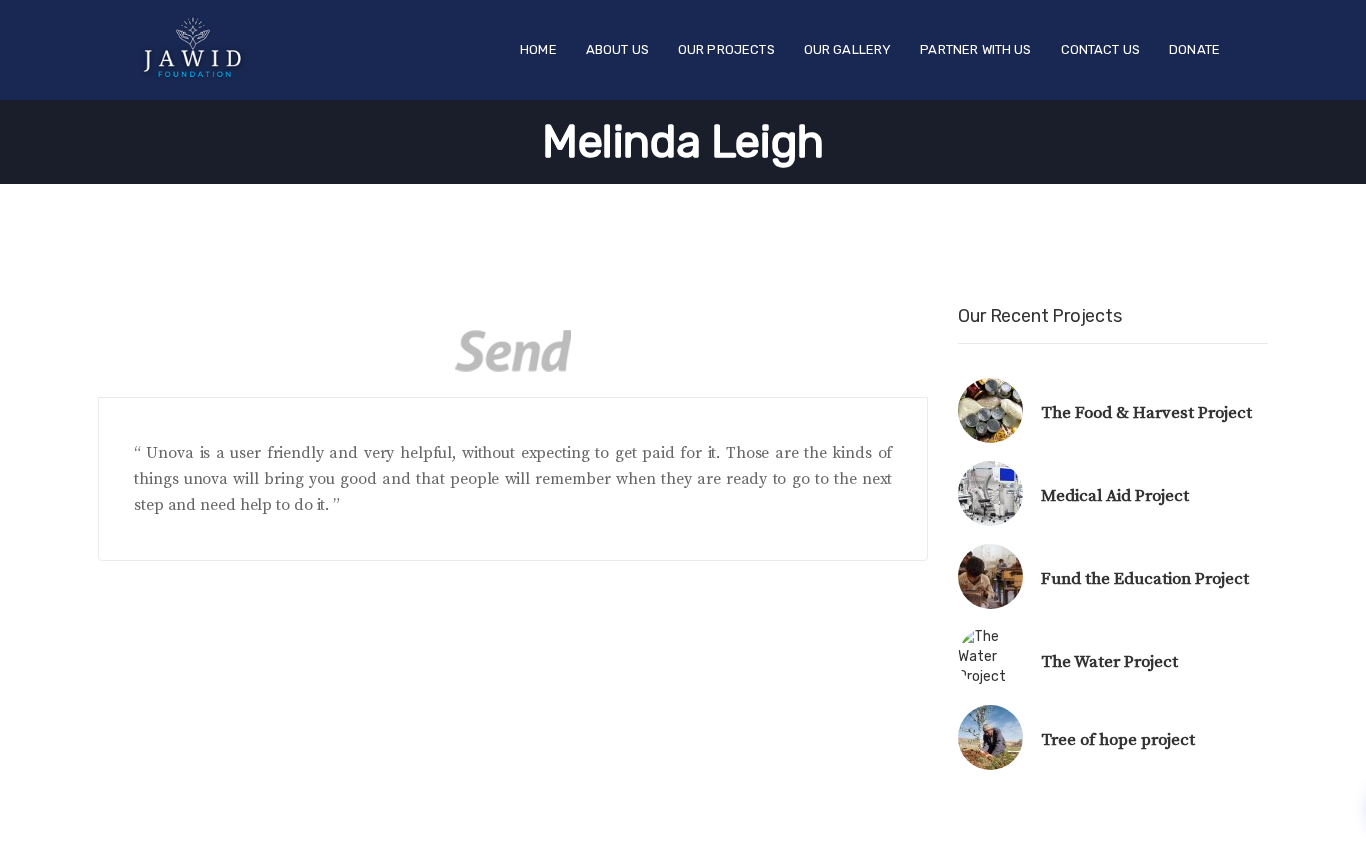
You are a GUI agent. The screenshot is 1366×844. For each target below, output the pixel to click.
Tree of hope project (1118, 740)
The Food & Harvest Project (1146, 413)
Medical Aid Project (1115, 496)
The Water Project (1109, 662)
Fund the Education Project (1145, 579)
